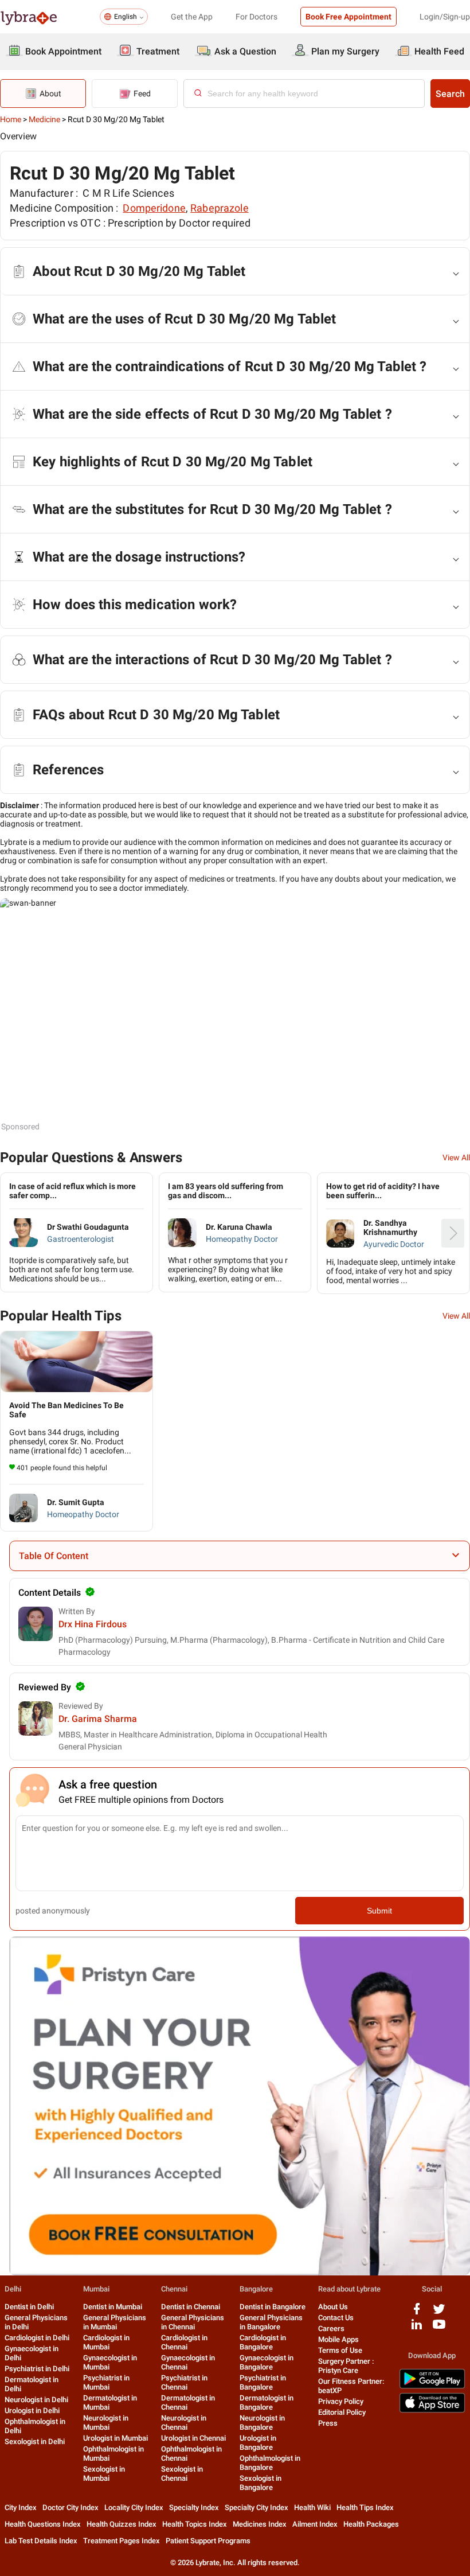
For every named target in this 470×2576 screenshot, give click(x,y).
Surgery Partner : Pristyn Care (346, 2366)
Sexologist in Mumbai (104, 2474)
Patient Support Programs (208, 2541)
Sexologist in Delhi (35, 2441)
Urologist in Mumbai (115, 2438)
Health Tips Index (365, 2507)
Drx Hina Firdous (93, 1624)
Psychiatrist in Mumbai (106, 2382)
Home (11, 119)
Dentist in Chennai (191, 2307)
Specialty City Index (256, 2507)
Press (328, 2423)
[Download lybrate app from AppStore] (432, 2411)
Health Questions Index (43, 2524)
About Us (333, 2307)
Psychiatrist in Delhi (37, 2369)
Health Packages (371, 2524)
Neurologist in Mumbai (106, 2423)
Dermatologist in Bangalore (267, 2402)
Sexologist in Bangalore (261, 2483)
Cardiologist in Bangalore (263, 2342)
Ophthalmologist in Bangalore (270, 2463)
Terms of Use (340, 2350)
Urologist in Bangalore (258, 2443)
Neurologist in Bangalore (262, 2423)
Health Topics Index (195, 2524)
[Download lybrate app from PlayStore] (432, 2386)
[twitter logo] (439, 2313)
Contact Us (336, 2318)
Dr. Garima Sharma (98, 1719)
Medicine (44, 119)
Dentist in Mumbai (113, 2307)
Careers (331, 2328)
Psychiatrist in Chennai (184, 2382)
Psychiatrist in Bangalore (263, 2382)
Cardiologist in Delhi (37, 2338)
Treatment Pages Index (122, 2541)
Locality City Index (134, 2507)
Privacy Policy (341, 2401)
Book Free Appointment (348, 17)
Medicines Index (260, 2524)
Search (450, 94)
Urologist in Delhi (32, 2411)
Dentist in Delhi (29, 2307)
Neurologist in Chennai (184, 2423)
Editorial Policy (342, 2412)
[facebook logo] (417, 2313)
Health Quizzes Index (122, 2524)
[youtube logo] (439, 2328)
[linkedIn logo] (417, 2328)
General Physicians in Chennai (193, 2322)
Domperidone (154, 208)
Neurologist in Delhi (36, 2400)
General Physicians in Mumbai (115, 2322)
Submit (379, 1911)
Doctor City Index (70, 2507)
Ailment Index (315, 2524)
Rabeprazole (220, 208)
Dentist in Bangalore (273, 2307)
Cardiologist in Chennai (184, 2342)
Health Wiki (312, 2507)
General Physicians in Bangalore (271, 2322)
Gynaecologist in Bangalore (267, 2362)
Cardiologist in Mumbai (106, 2342)
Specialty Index (194, 2507)
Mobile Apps (338, 2339)
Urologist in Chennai (193, 2438)
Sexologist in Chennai (182, 2474)
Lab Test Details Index (41, 2541)
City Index (21, 2507)
